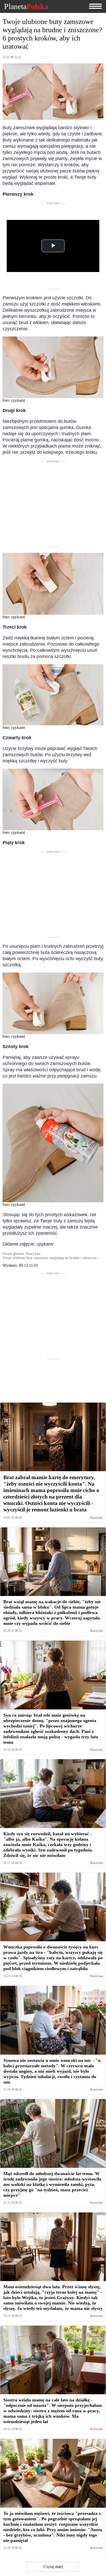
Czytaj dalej (53, 2567)
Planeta (26, 6)
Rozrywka (96, 1518)
